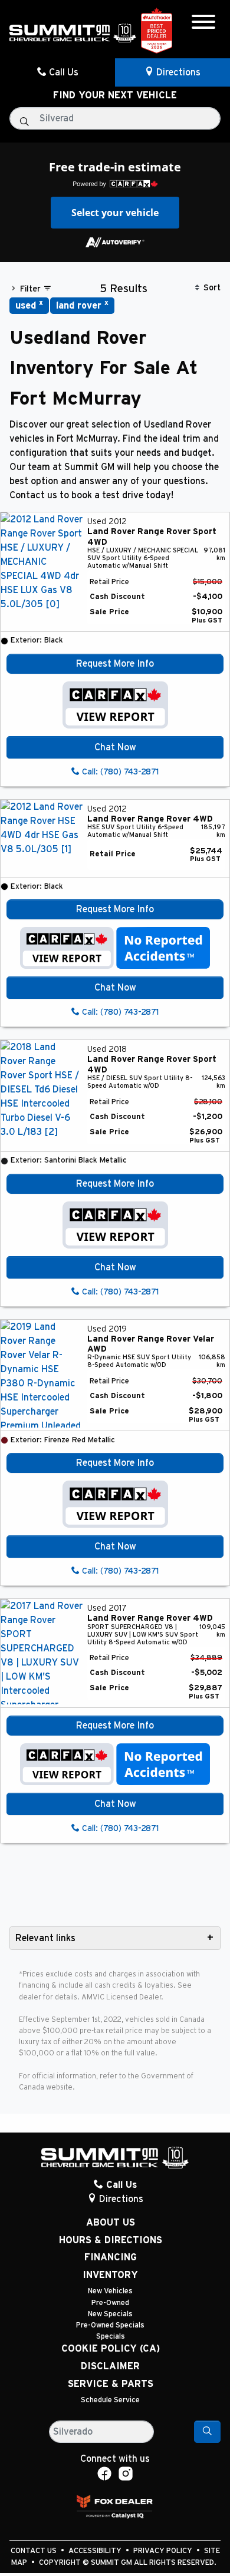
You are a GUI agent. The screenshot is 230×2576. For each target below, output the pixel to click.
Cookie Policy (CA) (111, 2349)
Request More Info (115, 664)
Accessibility (96, 2551)
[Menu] (203, 24)
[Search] (207, 2432)
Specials (111, 2337)
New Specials (110, 2314)
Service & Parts (111, 2384)
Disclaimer (110, 2366)
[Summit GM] (73, 32)
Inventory (110, 2275)
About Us (111, 2223)
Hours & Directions (111, 2240)
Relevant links (45, 1938)
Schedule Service (110, 2400)
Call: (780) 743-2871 (119, 772)
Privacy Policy (164, 2551)
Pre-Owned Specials (110, 2325)
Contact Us (34, 2551)
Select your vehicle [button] (115, 213)
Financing (111, 2257)
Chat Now (115, 747)
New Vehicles (110, 2291)
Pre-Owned (110, 2303)
